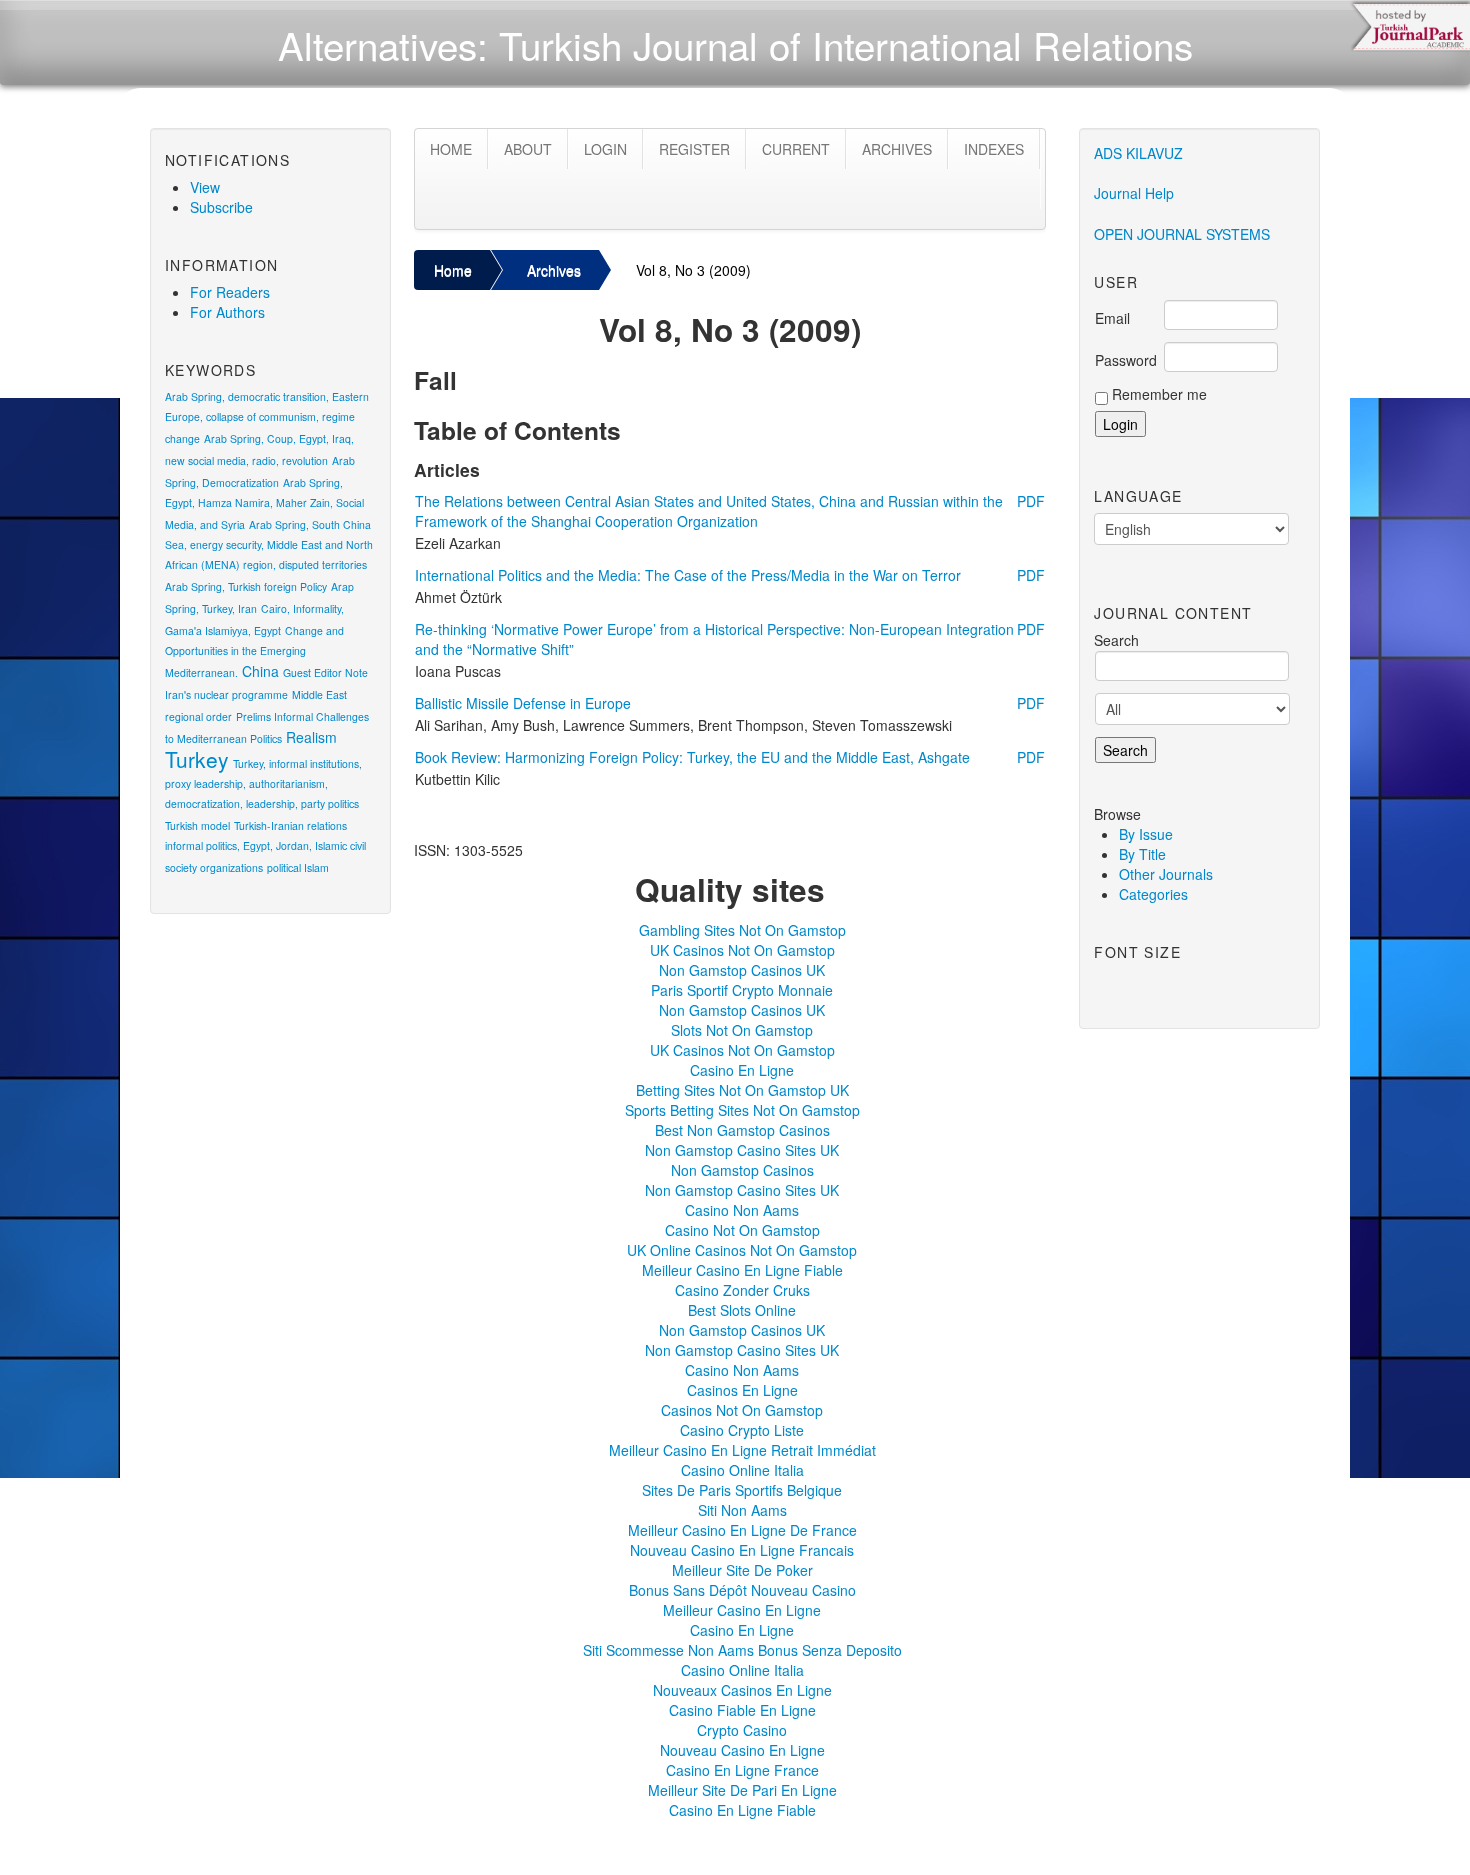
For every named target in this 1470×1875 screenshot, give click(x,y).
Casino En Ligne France (742, 1770)
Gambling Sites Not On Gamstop (742, 930)
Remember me (1159, 394)
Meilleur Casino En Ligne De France (742, 1530)
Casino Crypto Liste (742, 1430)
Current (796, 149)
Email (1112, 318)
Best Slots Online (742, 1310)
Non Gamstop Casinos (742, 1170)
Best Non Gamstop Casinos (742, 1130)
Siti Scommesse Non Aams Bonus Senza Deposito (742, 1650)
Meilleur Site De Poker (742, 1570)
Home (451, 149)
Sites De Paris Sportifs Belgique (742, 1490)
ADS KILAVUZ (1138, 153)
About (528, 149)
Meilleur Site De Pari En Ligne (742, 1790)
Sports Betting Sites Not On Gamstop (742, 1110)
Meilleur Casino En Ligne (742, 1610)
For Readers (230, 292)
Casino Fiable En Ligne (742, 1710)
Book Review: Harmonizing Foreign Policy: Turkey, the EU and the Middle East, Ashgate (692, 757)
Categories (1153, 894)
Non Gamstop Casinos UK (742, 970)
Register (694, 149)
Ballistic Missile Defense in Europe (523, 703)
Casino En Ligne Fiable (742, 1810)
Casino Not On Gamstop (742, 1230)
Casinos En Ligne (742, 1390)
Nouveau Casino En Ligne (742, 1750)
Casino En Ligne (742, 1070)
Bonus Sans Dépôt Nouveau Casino (742, 1590)
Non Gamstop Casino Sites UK (742, 1150)
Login (605, 149)
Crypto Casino (742, 1730)
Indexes (994, 149)
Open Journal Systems (1182, 234)
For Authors (227, 312)
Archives (897, 149)
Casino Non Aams (742, 1210)
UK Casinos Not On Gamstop (742, 950)
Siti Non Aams (742, 1510)
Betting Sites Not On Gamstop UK (742, 1090)
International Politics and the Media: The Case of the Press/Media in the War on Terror (688, 575)
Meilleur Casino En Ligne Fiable (742, 1270)
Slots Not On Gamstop (742, 1030)
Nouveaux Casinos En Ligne (742, 1690)
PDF (1031, 501)
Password (1126, 360)
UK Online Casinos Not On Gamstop (742, 1250)
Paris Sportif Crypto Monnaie (742, 990)
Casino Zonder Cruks (742, 1290)
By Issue (1146, 834)
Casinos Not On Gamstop (742, 1410)
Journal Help (1134, 193)
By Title (1142, 854)
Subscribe (221, 207)
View (205, 187)
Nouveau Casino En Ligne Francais (742, 1550)
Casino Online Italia (742, 1470)
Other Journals (1166, 874)
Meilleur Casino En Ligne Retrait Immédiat (742, 1450)
